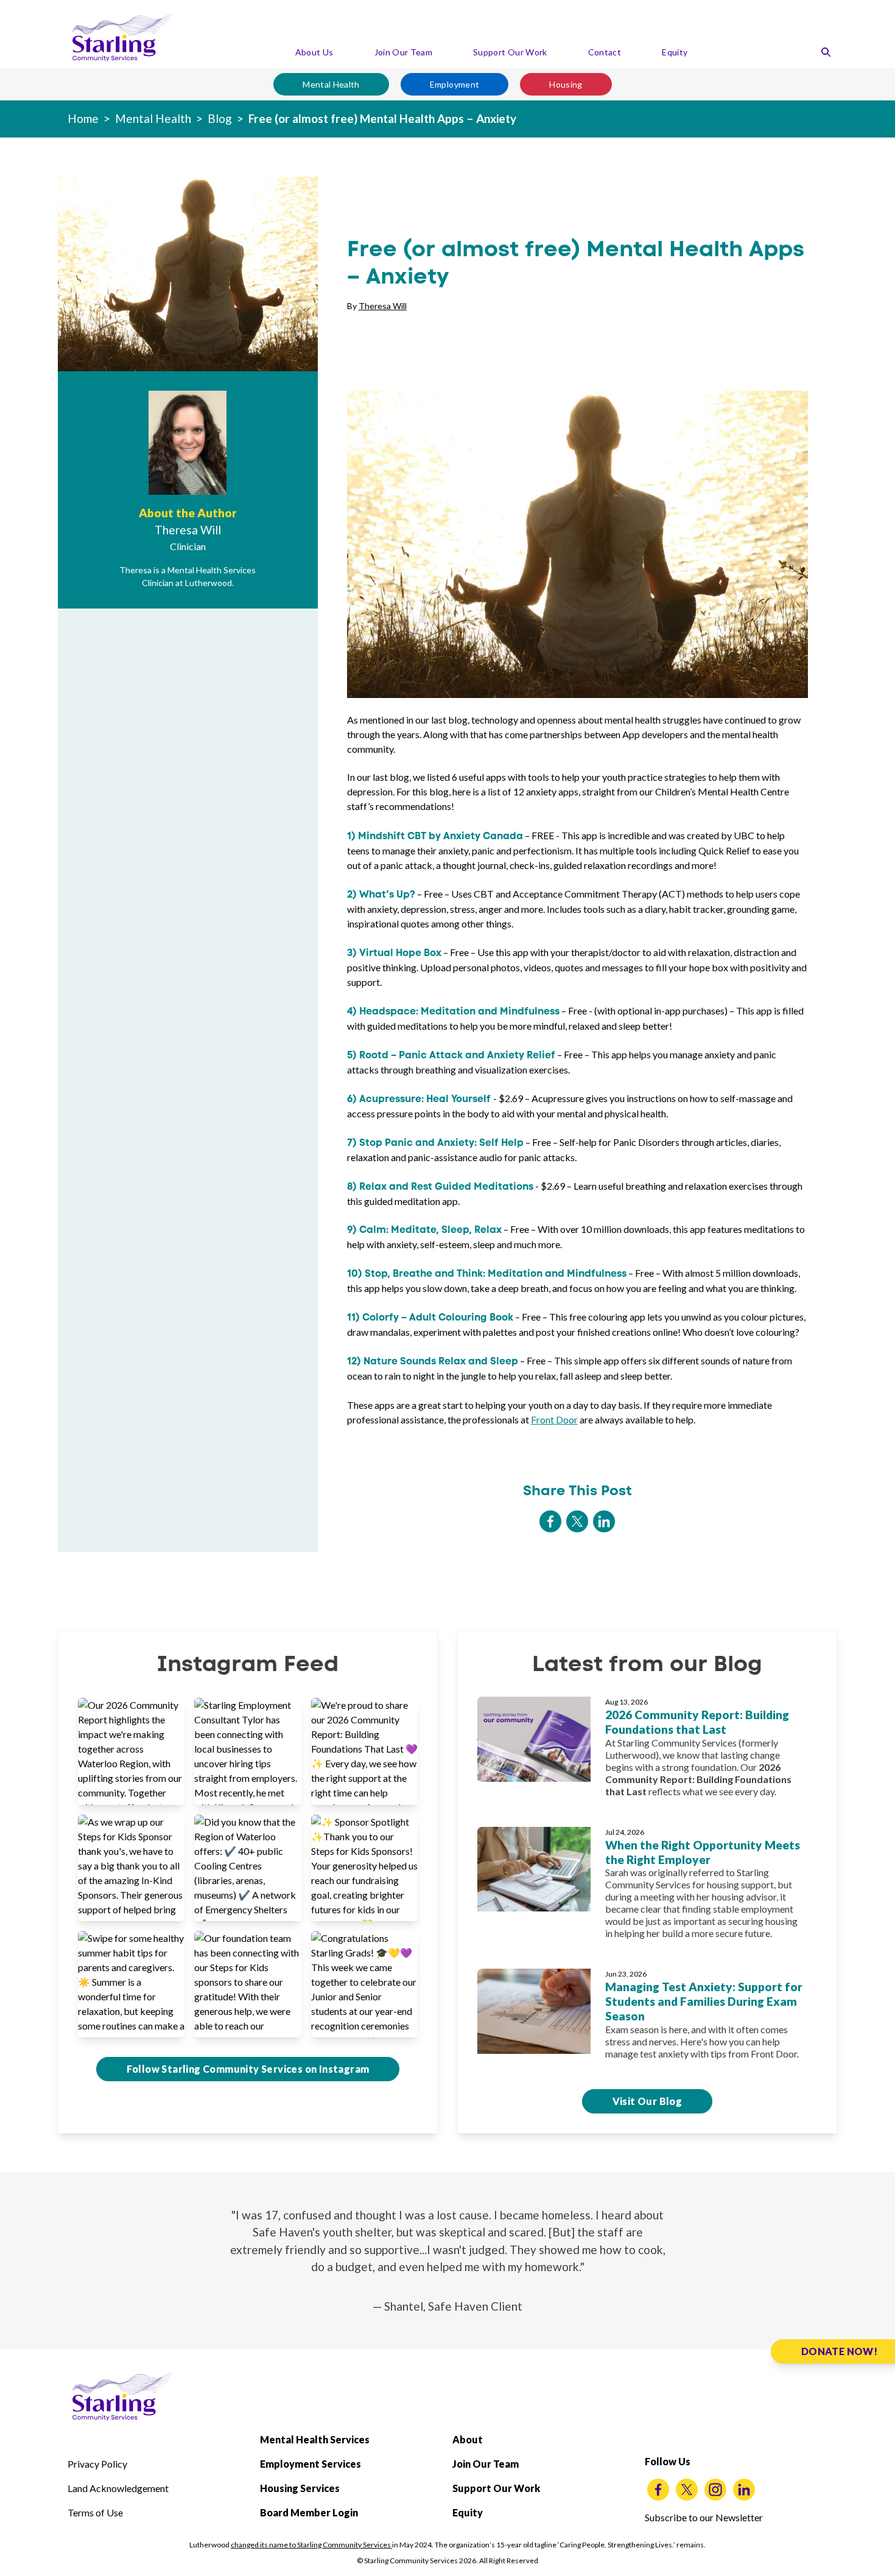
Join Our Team (404, 52)
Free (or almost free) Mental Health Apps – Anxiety (382, 118)
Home (83, 118)
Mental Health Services (315, 2439)
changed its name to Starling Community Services (311, 2545)
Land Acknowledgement (118, 2488)
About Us (314, 52)
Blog (220, 118)
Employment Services (311, 2464)
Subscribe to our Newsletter (704, 2517)
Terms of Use (95, 2512)
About (468, 2439)
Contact (605, 52)
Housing (566, 84)
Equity (675, 52)
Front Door (554, 1419)
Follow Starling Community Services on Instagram (248, 2069)
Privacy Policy (97, 2464)
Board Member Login (309, 2512)
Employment (455, 84)
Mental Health (331, 84)
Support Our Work (510, 52)
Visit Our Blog (648, 2101)
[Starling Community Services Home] (122, 38)
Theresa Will (383, 306)
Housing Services (300, 2488)
